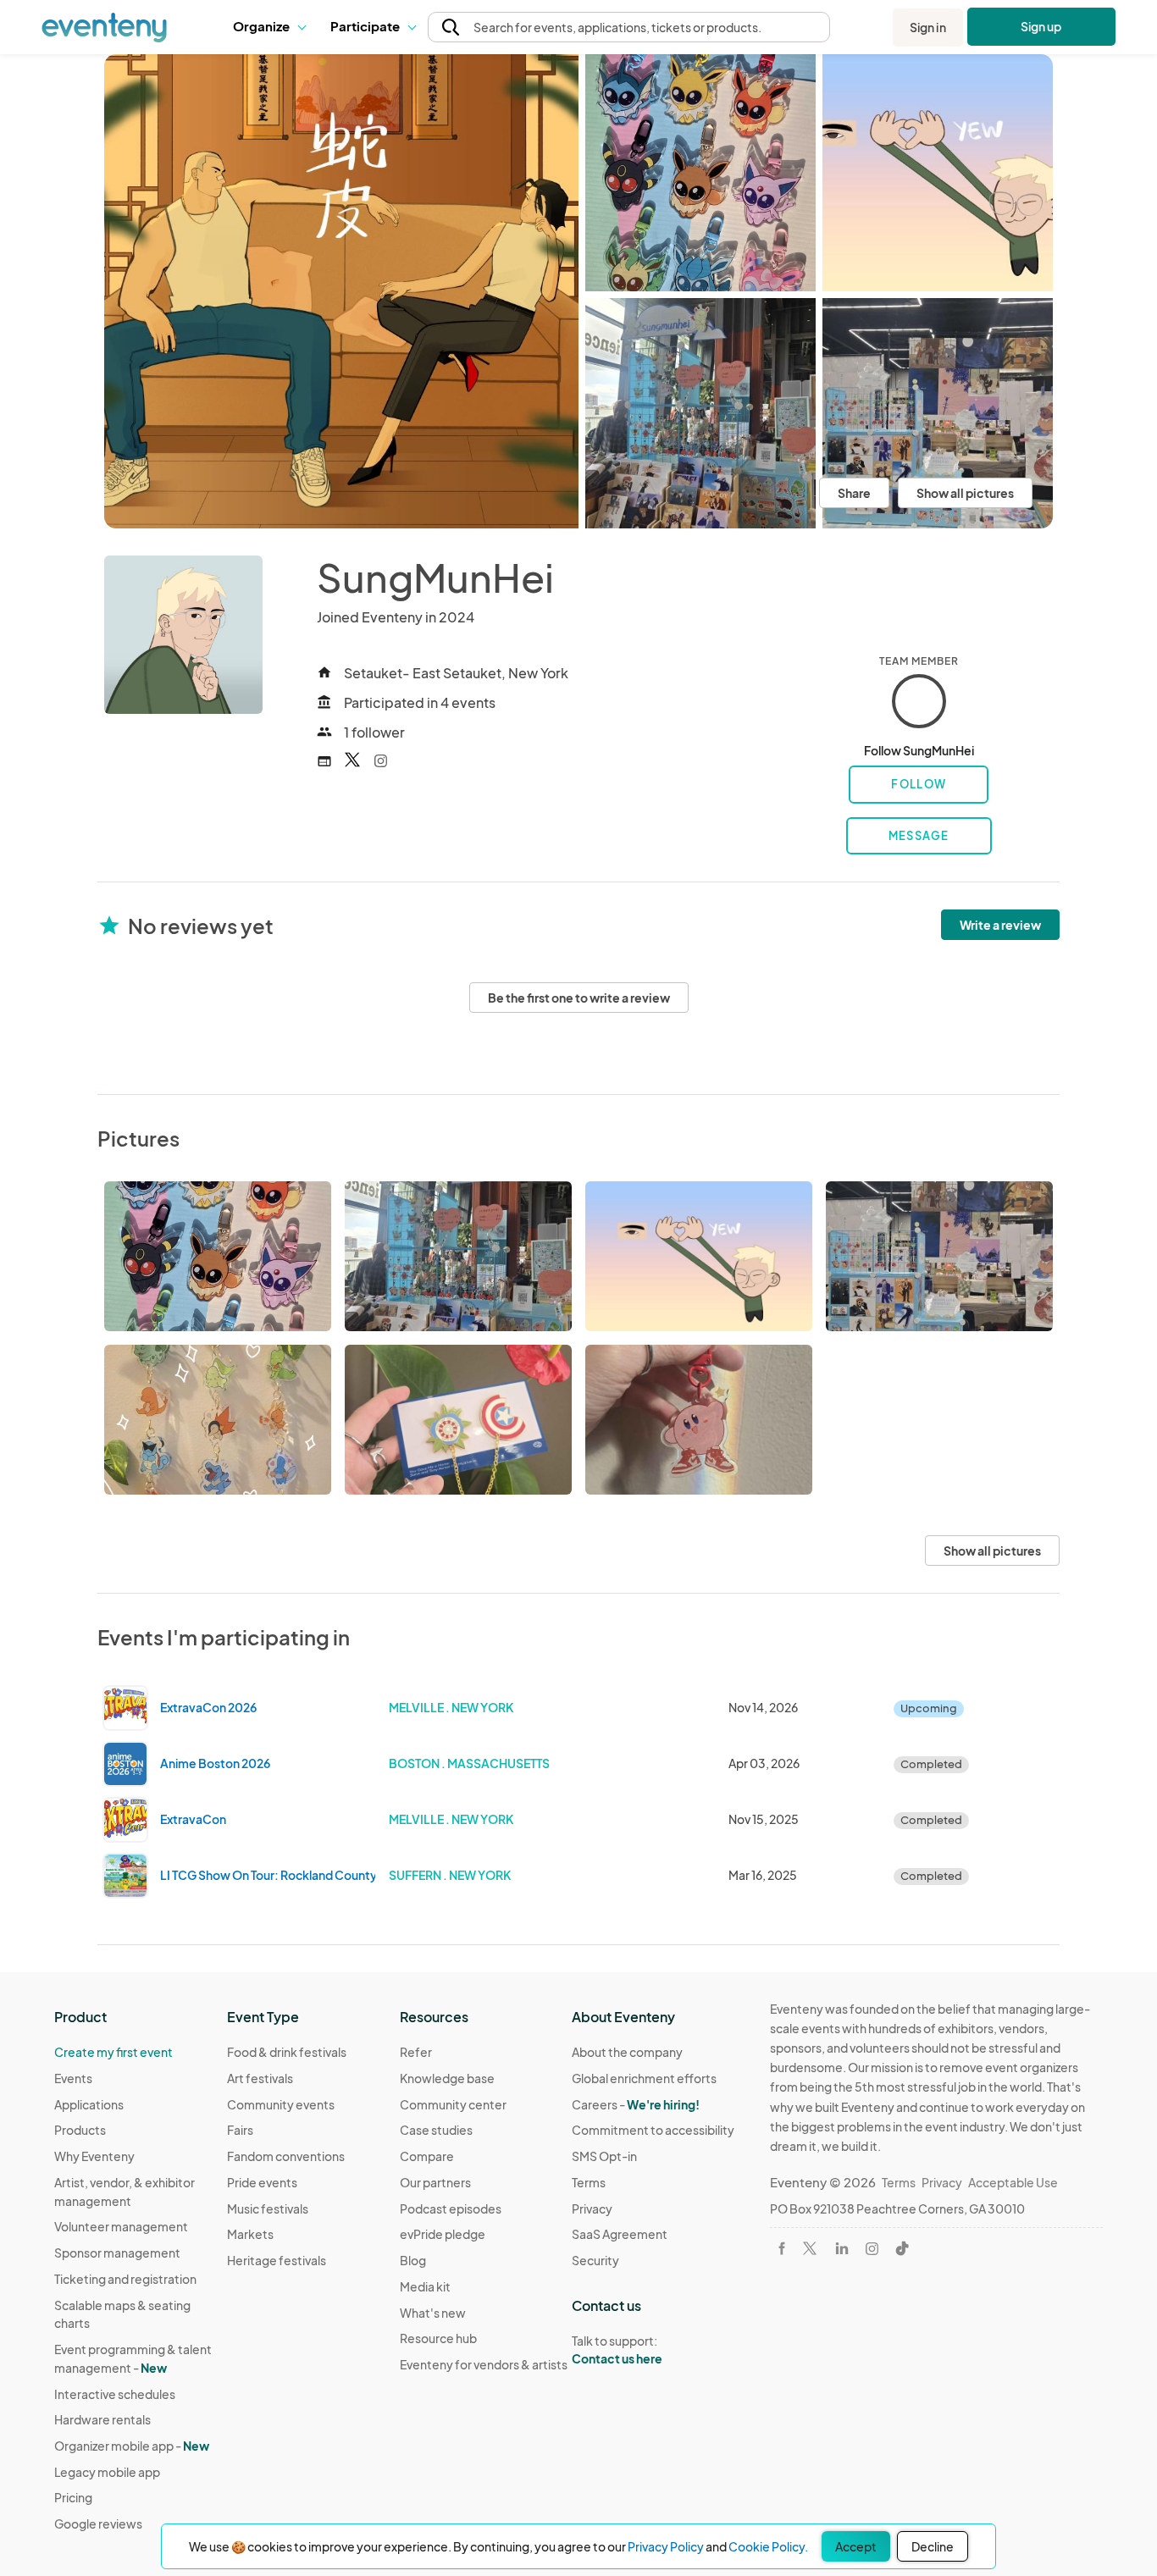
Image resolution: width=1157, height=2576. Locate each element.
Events (73, 2078)
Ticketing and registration (125, 2279)
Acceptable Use (1013, 2182)
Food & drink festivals (287, 2052)
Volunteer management (121, 2226)
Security (595, 2260)
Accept (856, 2546)
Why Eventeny (94, 2156)
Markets (250, 2234)
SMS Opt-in (604, 2156)
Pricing (73, 2497)
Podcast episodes (451, 2208)
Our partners (435, 2182)
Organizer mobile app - (132, 2446)
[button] (269, 27)
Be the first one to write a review (579, 998)
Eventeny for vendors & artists (484, 2364)
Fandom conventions (286, 2156)
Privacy (592, 2208)
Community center (453, 2104)
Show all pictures (965, 493)
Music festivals (268, 2208)
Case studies (436, 2130)
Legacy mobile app (107, 2472)
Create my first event (113, 2052)
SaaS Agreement (620, 2234)
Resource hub (438, 2338)
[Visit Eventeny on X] (810, 2248)
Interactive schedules (115, 2394)
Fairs (240, 2130)
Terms (589, 2182)
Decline (933, 2546)
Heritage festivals (277, 2260)
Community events (281, 2104)
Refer (416, 2052)
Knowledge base (447, 2078)
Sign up (1041, 26)
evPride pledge (443, 2234)
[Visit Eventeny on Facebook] (782, 2248)
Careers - (636, 2104)
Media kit (425, 2286)
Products (80, 2130)
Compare (427, 2156)
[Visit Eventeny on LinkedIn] (842, 2248)
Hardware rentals (102, 2419)
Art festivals (260, 2078)
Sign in (928, 27)
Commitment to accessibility (653, 2130)
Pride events (262, 2182)
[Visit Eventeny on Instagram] (872, 2249)
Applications (89, 2104)
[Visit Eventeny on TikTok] (902, 2248)
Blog (413, 2260)
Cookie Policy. (768, 2546)
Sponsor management (117, 2253)
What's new (433, 2313)
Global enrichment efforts (644, 2078)
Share (854, 493)
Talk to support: (617, 2349)
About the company (627, 2052)
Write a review (1000, 925)
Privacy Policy (666, 2546)
